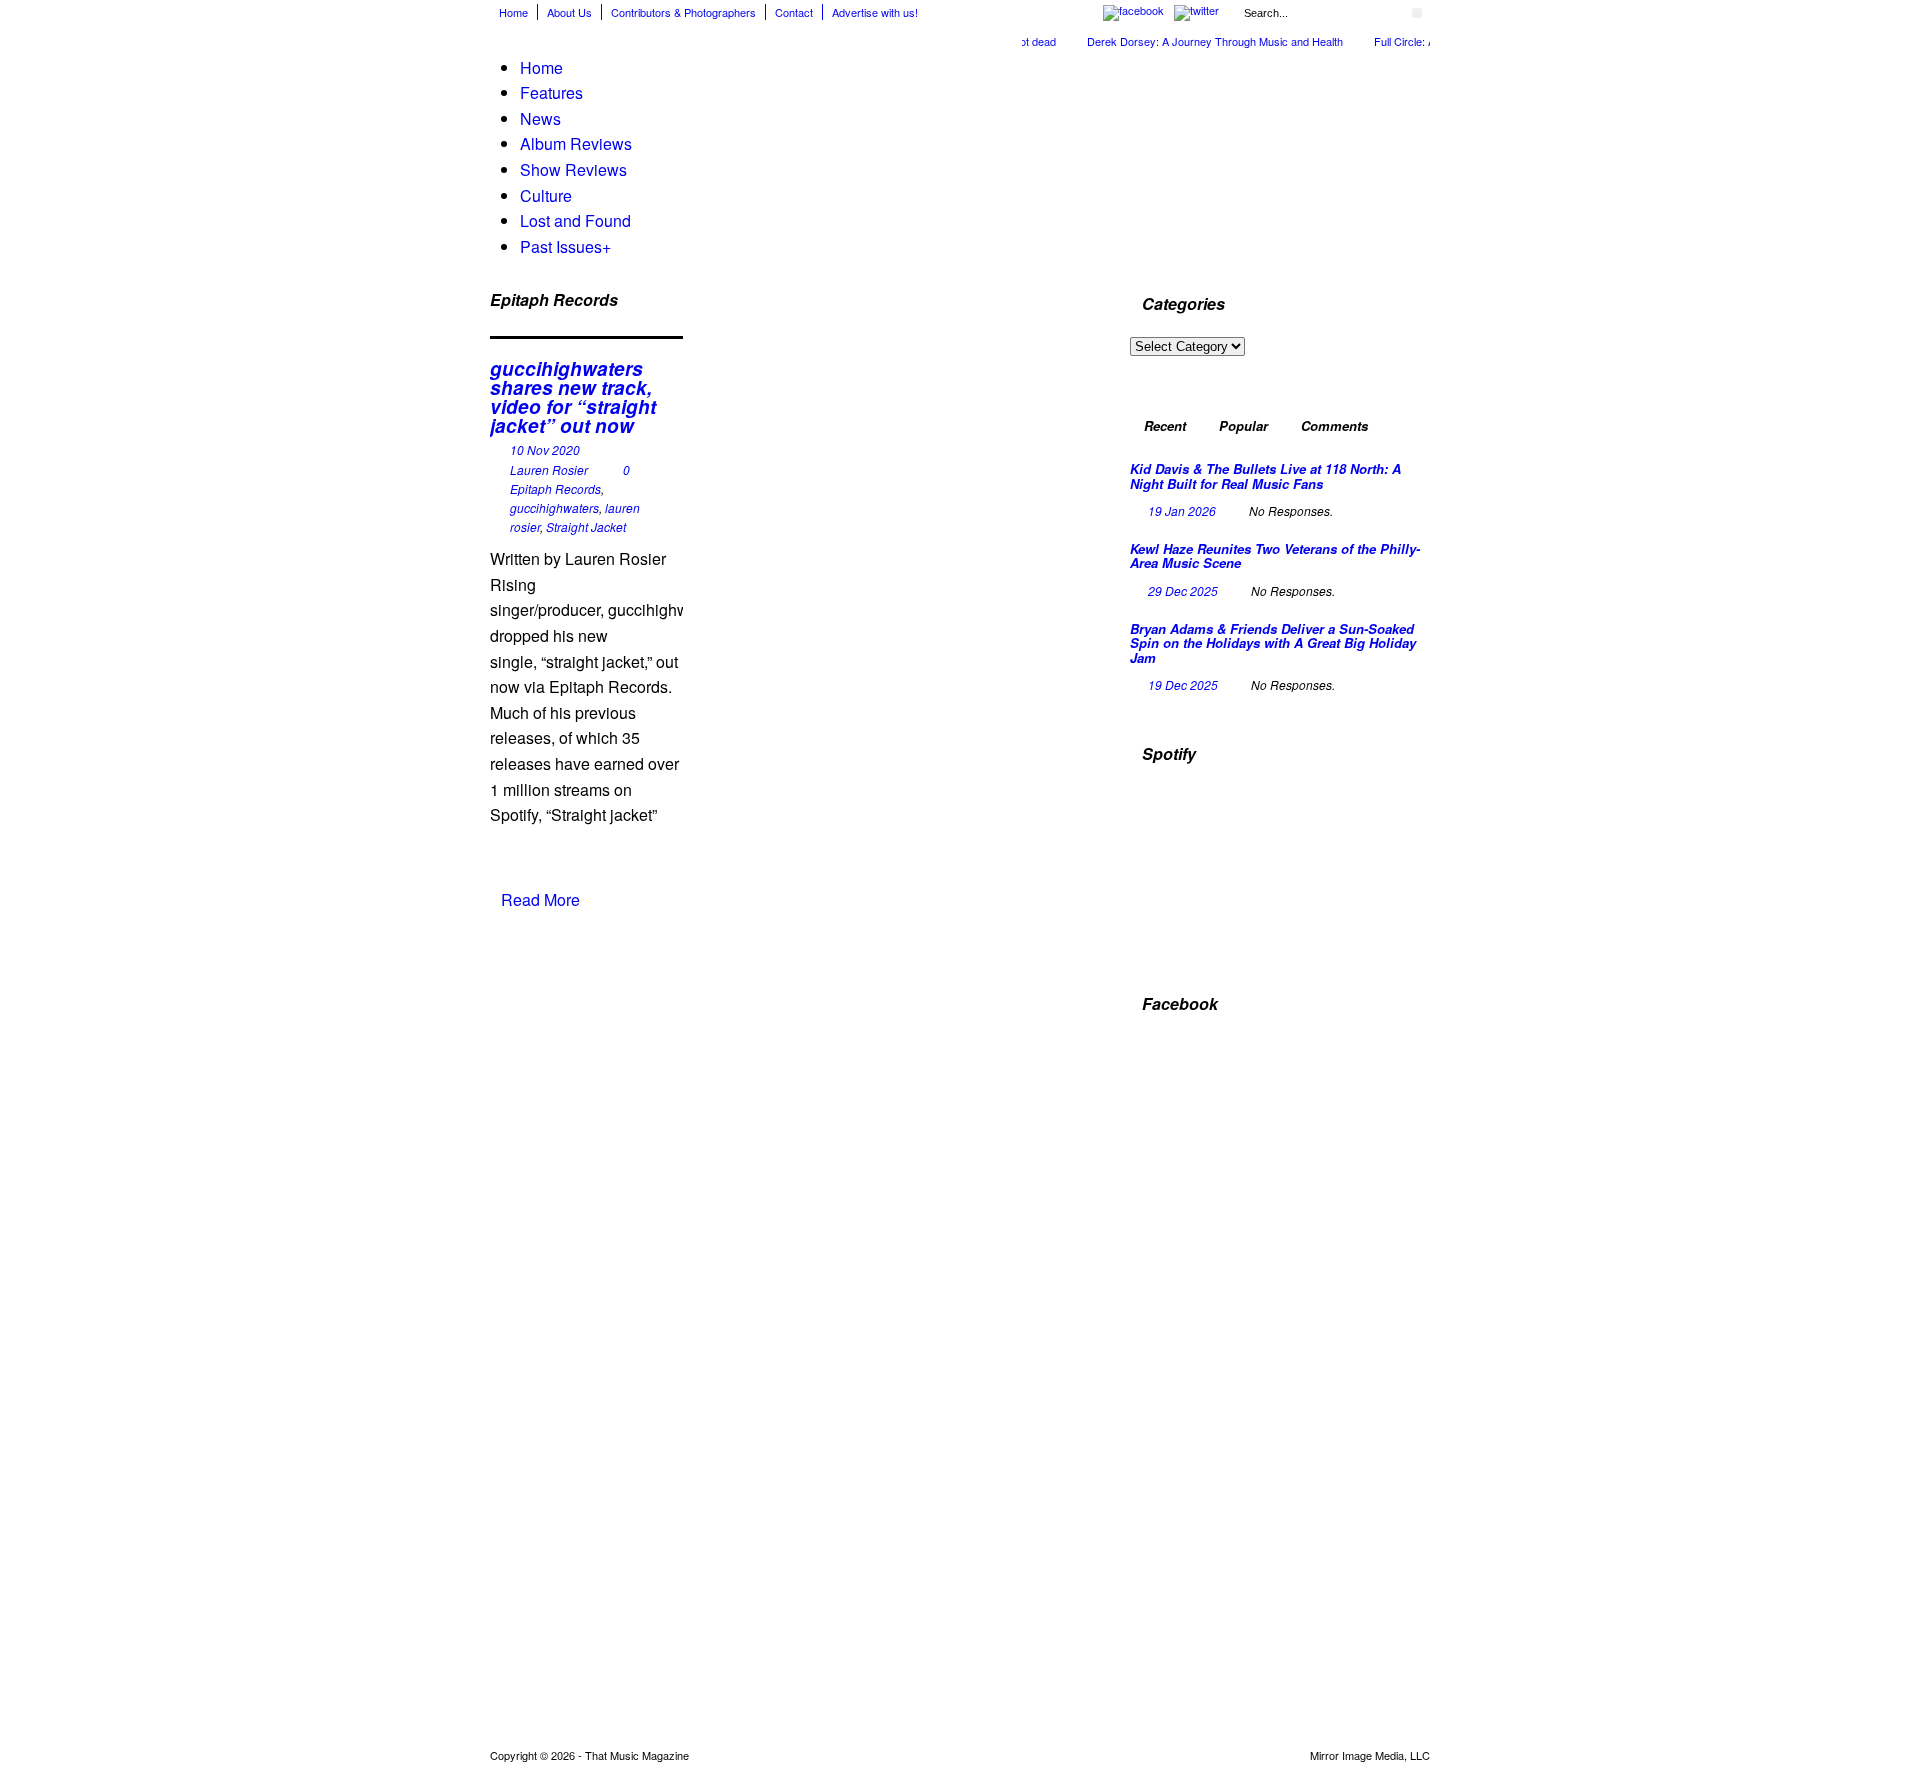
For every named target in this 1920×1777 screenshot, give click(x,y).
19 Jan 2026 (1182, 510)
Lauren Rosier (549, 469)
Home (513, 12)
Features (551, 92)
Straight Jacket (586, 526)
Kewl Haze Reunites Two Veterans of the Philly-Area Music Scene (1275, 555)
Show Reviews (573, 169)
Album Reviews (576, 143)
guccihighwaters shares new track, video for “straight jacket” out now (573, 397)
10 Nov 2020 (545, 449)
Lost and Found (575, 220)
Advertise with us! (875, 12)
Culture (546, 195)
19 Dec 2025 (1183, 684)
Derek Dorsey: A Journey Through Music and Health (1193, 41)
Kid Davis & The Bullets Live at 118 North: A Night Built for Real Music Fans (1265, 475)
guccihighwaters (554, 507)
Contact (794, 12)
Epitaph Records (555, 488)
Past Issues (565, 246)
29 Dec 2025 (1183, 590)
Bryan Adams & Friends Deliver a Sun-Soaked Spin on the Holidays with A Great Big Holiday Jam (1273, 643)
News (540, 118)
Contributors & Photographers (683, 12)
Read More (540, 899)
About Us (569, 12)
